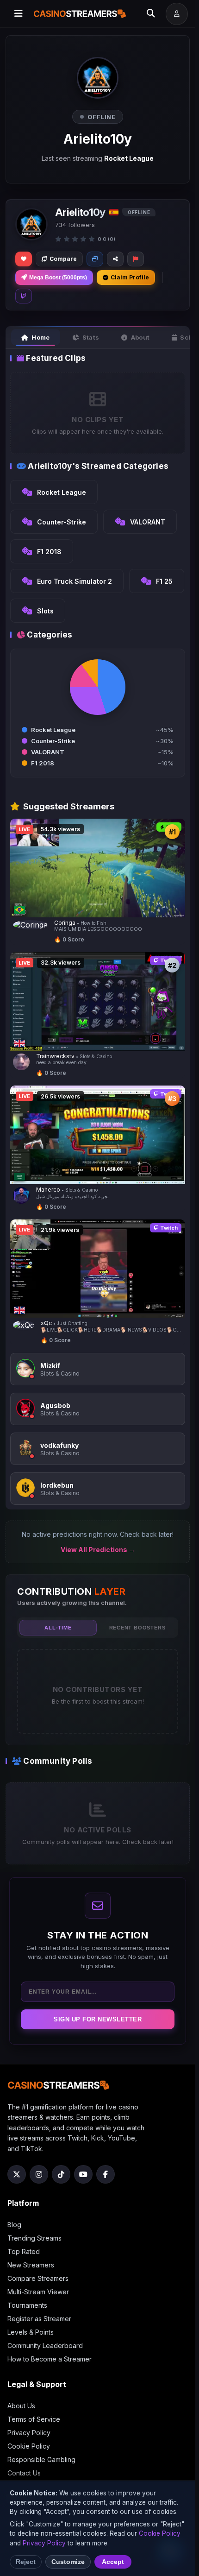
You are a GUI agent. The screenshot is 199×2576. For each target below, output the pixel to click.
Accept (113, 2562)
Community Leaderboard (45, 2346)
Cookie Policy (29, 2446)
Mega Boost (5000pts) (58, 278)
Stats (91, 337)
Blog (14, 2225)
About (140, 337)
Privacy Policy (29, 2433)
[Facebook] (106, 2174)
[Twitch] (24, 296)
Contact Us (24, 2473)
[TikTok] (61, 2174)
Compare (63, 259)
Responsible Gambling (41, 2459)
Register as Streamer (39, 2319)
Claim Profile (130, 277)
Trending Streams (34, 2238)
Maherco (48, 1190)
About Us (21, 2406)
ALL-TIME (58, 1628)
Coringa (65, 923)
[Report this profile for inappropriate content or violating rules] (136, 259)
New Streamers (31, 2265)
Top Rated (24, 2251)
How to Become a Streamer (50, 2359)
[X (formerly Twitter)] (17, 2174)
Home (40, 337)
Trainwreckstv (55, 1056)
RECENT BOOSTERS (137, 1628)
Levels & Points (31, 2332)
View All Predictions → (98, 1550)
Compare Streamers (38, 2278)
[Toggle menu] (19, 14)
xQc (46, 1323)
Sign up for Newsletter (98, 2019)
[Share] (115, 259)
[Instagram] (39, 2174)
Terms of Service (34, 2419)
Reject (26, 2562)
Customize (68, 2562)
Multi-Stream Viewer (38, 2292)
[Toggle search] (151, 14)
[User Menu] (177, 14)
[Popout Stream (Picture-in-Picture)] (95, 259)
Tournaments (27, 2305)
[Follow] (24, 259)
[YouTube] (83, 2174)
